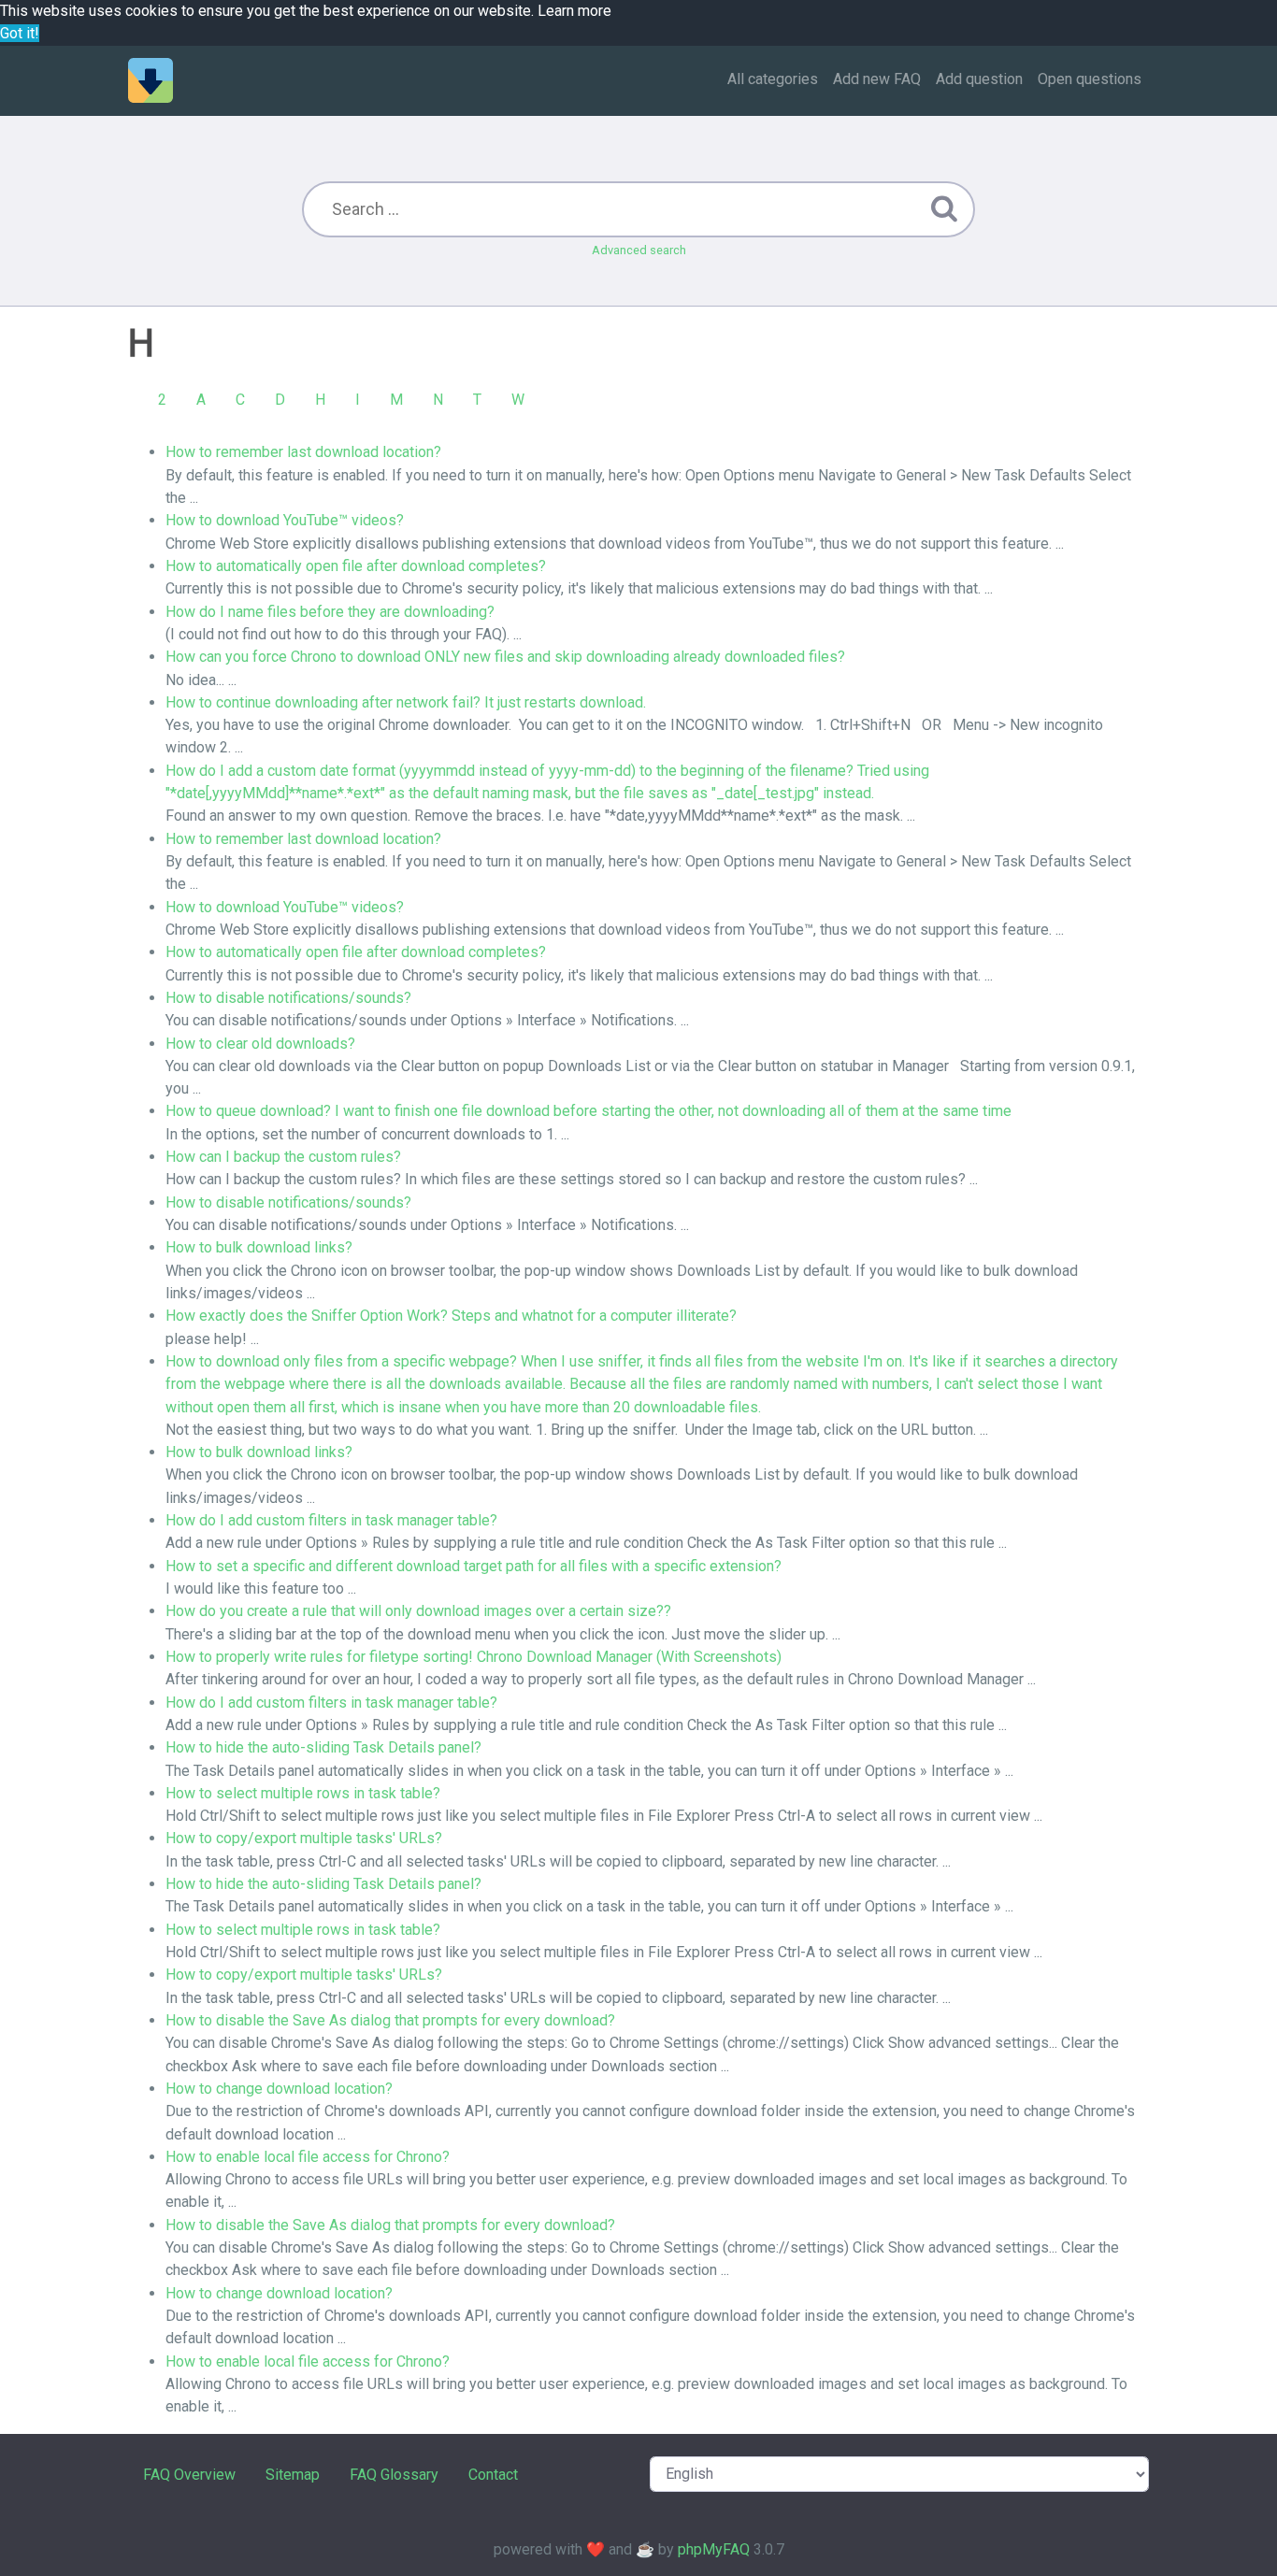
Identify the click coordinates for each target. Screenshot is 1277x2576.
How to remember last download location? (303, 452)
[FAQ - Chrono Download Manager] (151, 80)
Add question (979, 79)
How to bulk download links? (259, 1247)
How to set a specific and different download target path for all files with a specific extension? (473, 1566)
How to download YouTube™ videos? (285, 520)
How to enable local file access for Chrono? (308, 2157)
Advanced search (639, 250)
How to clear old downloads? (260, 1044)
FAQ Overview (189, 2475)
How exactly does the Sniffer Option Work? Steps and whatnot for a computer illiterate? (451, 1316)
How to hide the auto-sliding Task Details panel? (323, 1747)
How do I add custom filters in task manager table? (331, 1520)
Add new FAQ (877, 79)
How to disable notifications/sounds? (288, 998)
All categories (773, 79)
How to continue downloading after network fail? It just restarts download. (406, 702)
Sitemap (293, 2475)
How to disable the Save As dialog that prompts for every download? (390, 2020)
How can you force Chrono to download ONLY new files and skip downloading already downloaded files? (505, 657)
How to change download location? (279, 2089)
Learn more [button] (574, 11)
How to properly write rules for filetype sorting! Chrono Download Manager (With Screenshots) (473, 1657)
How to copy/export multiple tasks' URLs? (304, 1838)
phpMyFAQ (714, 2549)
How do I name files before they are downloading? (330, 612)
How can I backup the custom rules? (283, 1157)
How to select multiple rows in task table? (303, 1793)
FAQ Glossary (394, 2475)
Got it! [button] (20, 33)
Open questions (1090, 79)
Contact (493, 2475)
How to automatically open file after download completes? (356, 566)
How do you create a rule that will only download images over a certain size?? (418, 1611)
